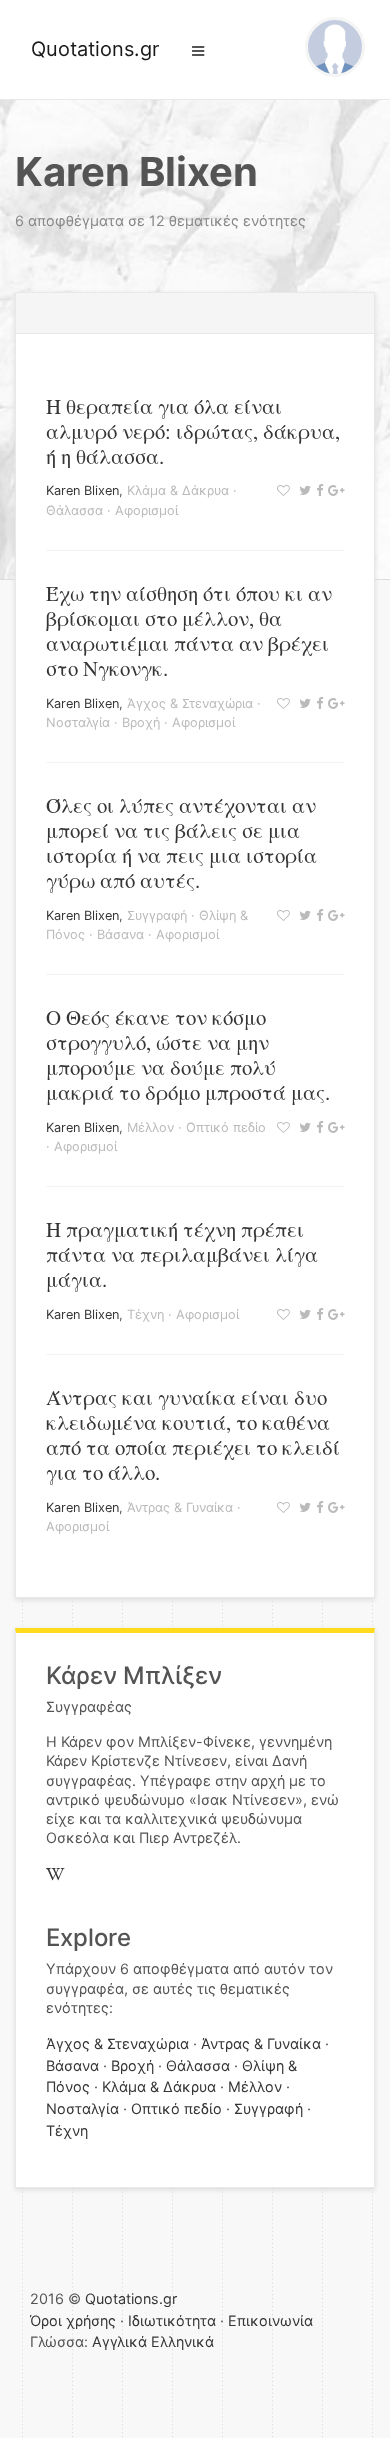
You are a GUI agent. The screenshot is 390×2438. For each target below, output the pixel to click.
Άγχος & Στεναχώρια (190, 703)
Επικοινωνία (270, 2320)
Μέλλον (150, 1127)
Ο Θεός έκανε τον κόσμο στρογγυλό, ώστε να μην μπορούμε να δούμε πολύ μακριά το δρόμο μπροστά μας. (188, 1054)
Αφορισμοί (146, 510)
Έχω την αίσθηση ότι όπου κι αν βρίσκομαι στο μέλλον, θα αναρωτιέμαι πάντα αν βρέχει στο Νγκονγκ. (189, 630)
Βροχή (141, 722)
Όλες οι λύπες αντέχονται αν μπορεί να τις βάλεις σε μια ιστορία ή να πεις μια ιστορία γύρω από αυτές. (181, 842)
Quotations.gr (95, 49)
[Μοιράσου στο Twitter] (302, 490)
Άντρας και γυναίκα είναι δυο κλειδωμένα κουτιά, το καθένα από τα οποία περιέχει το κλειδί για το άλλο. (193, 1434)
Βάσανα (120, 934)
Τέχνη (145, 1314)
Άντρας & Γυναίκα (180, 1507)
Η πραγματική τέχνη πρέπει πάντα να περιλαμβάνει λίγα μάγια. (182, 1254)
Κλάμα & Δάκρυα (178, 490)
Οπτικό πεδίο (226, 1127)
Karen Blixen (82, 490)
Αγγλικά (119, 2341)
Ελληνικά (182, 2341)
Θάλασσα (74, 510)
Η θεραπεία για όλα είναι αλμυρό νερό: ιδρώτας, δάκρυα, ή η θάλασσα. (193, 431)
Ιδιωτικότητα (172, 2320)
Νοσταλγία (78, 722)
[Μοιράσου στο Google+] (333, 490)
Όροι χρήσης (73, 2320)
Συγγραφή (157, 915)
